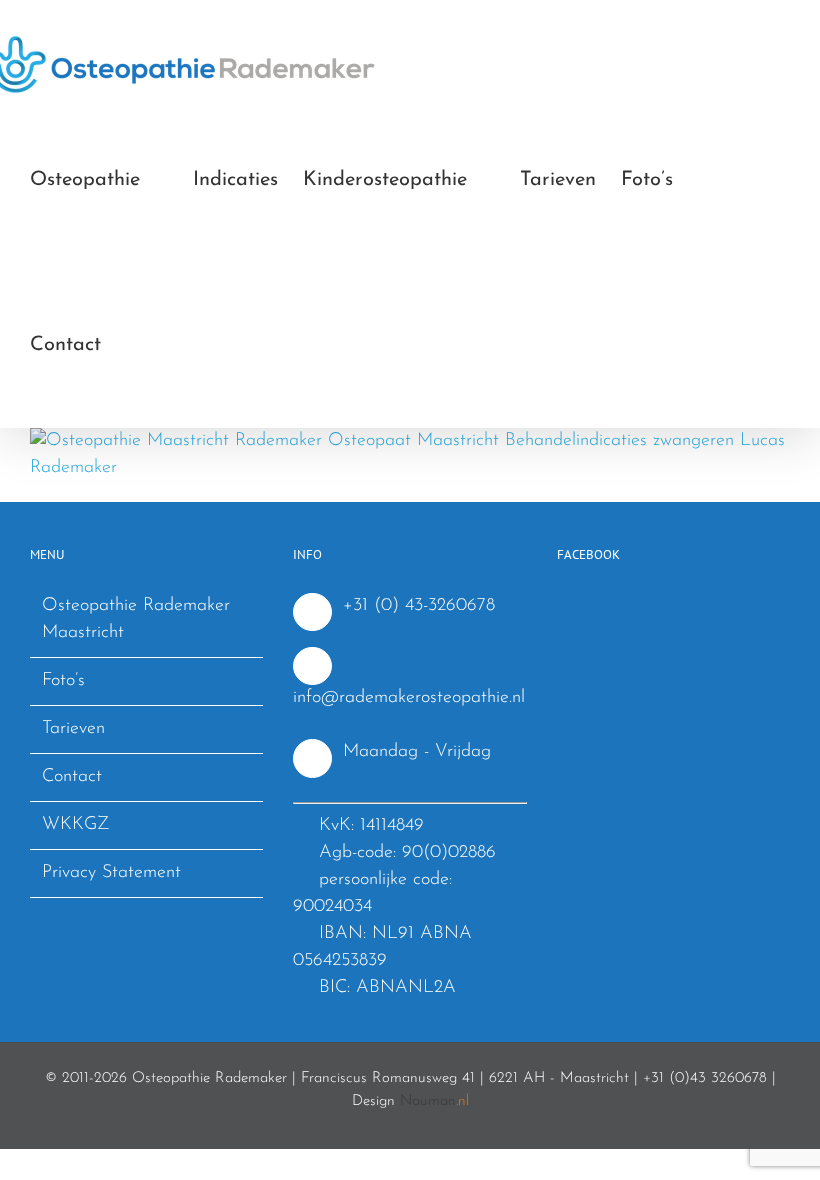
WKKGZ (76, 825)
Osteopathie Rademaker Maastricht (136, 619)
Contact (72, 777)
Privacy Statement (111, 873)
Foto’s (63, 681)
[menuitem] (99, 180)
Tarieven (73, 729)
